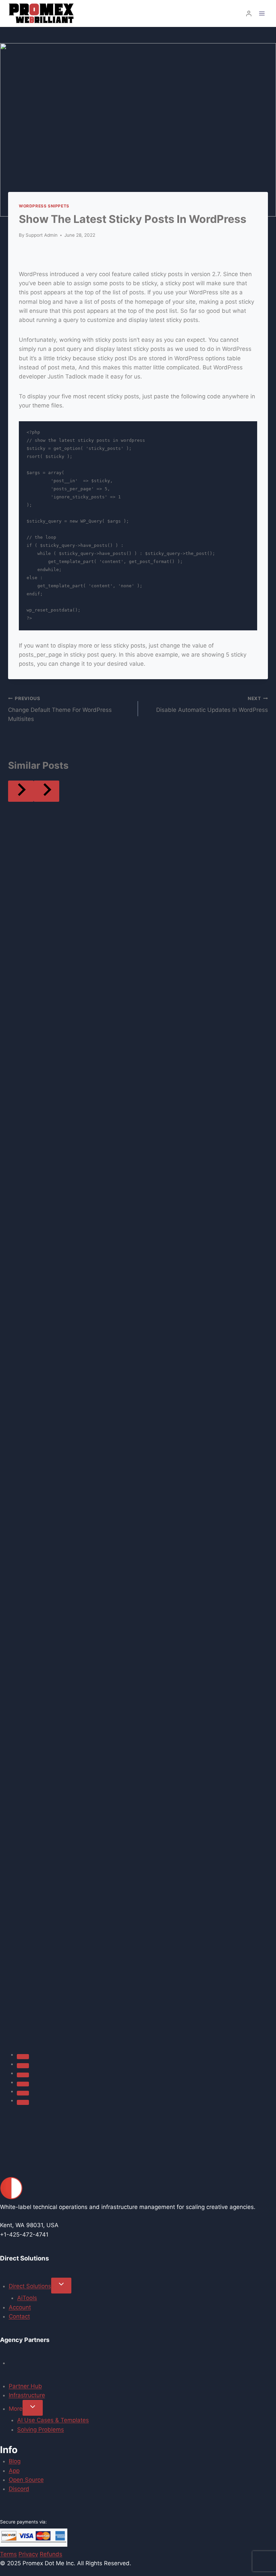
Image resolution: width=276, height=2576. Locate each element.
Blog (15, 2461)
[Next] (46, 791)
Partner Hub (25, 2386)
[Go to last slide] (21, 791)
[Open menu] (262, 13)
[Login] (249, 14)
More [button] (16, 2409)
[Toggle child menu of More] (33, 2408)
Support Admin (42, 235)
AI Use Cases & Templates (53, 2420)
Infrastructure (27, 2395)
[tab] (23, 2056)
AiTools (27, 2298)
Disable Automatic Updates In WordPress (212, 705)
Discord (19, 2489)
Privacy (28, 2554)
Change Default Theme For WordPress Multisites (60, 709)
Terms (8, 2554)
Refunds (51, 2554)
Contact (19, 2316)
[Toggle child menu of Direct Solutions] (61, 2286)
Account (20, 2307)
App (14, 2471)
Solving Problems (41, 2430)
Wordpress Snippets (44, 206)
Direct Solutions (30, 2286)
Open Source (26, 2480)
